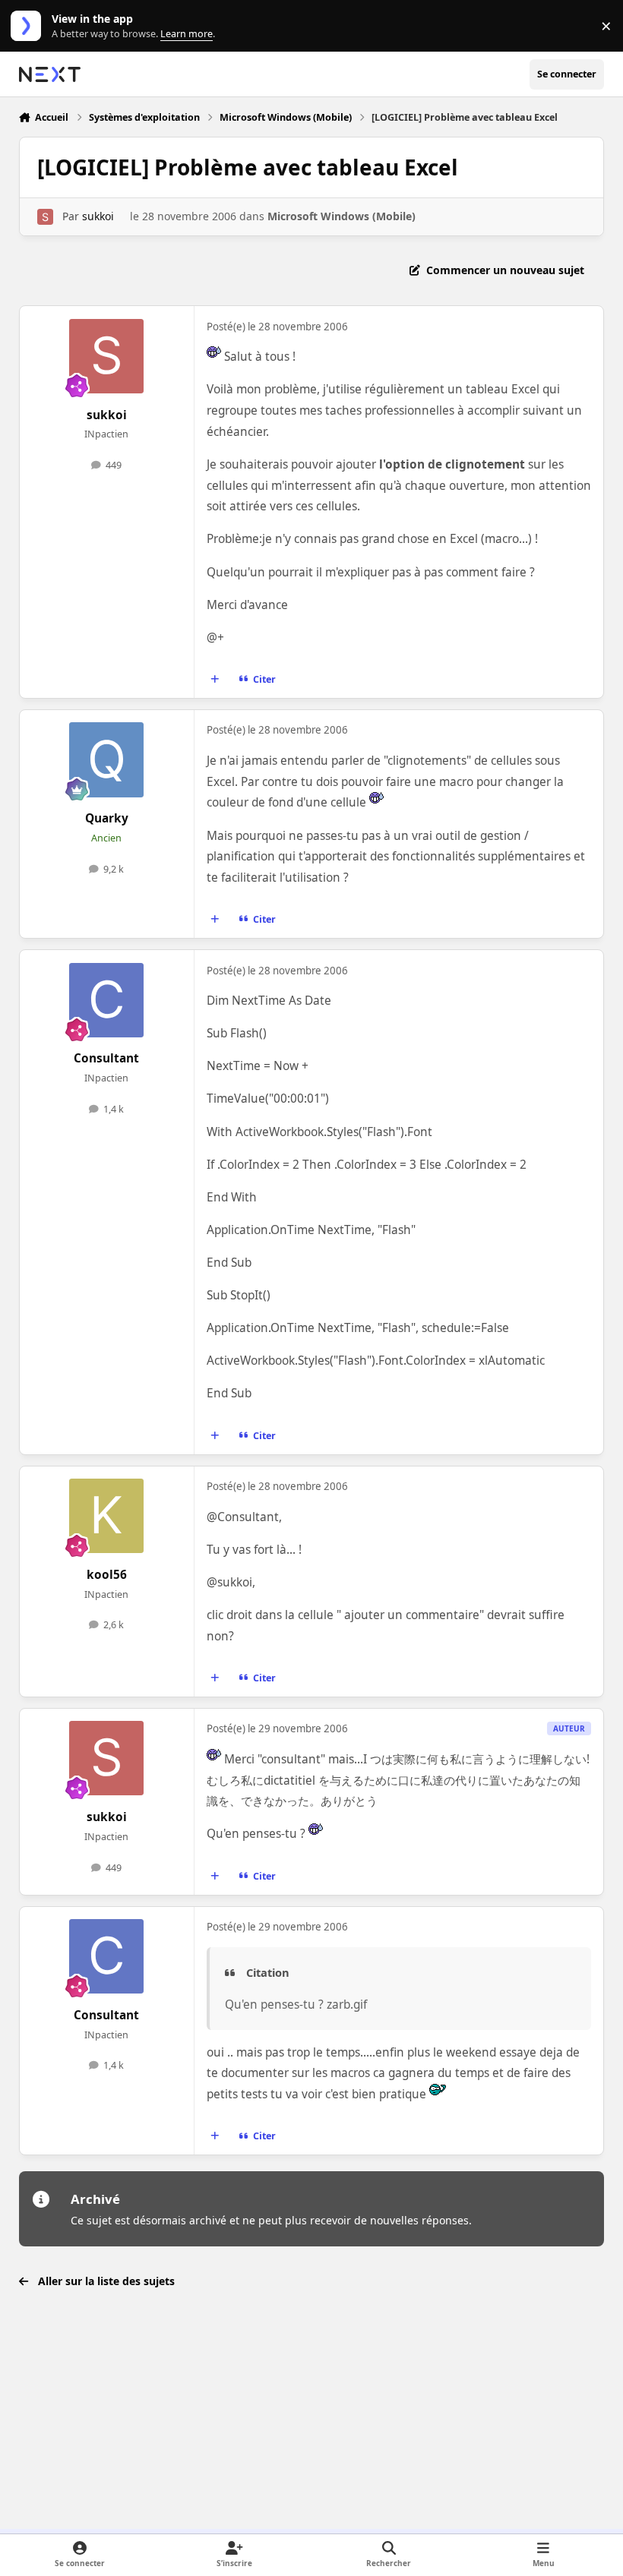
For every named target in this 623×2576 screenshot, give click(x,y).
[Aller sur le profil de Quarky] (106, 759)
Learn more (29, 26)
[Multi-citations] (214, 680)
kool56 (107, 1575)
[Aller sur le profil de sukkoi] (45, 217)
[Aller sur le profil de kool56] (106, 1516)
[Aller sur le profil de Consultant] (106, 1000)
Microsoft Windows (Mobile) (342, 216)
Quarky (107, 818)
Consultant (106, 1058)
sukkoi (98, 216)
